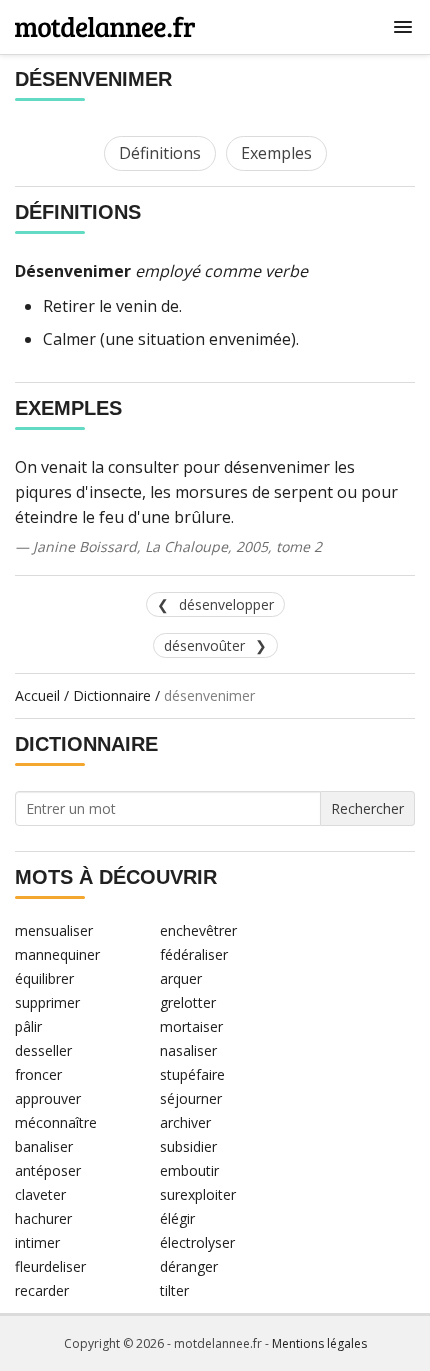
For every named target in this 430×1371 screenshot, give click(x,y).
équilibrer (44, 978)
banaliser (44, 1146)
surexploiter (198, 1194)
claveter (40, 1194)
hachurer (43, 1218)
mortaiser (191, 1026)
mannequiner (57, 954)
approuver (48, 1098)
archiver (185, 1122)
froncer (38, 1074)
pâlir (28, 1026)
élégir (177, 1218)
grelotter (188, 1002)
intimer (37, 1242)
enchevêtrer (198, 930)
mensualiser (54, 930)
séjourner (191, 1098)
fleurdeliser (50, 1266)
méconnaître (56, 1122)
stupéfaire (192, 1074)
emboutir (189, 1170)
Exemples (276, 153)
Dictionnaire (112, 695)
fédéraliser (194, 954)
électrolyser (197, 1242)
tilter (174, 1290)
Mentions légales (319, 1343)
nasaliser (188, 1050)
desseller (43, 1050)
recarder (42, 1290)
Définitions (160, 153)
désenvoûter (204, 645)
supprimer (47, 1002)
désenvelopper (226, 604)
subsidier (188, 1146)
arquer (181, 978)
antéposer (48, 1170)
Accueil (37, 695)
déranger (189, 1266)
